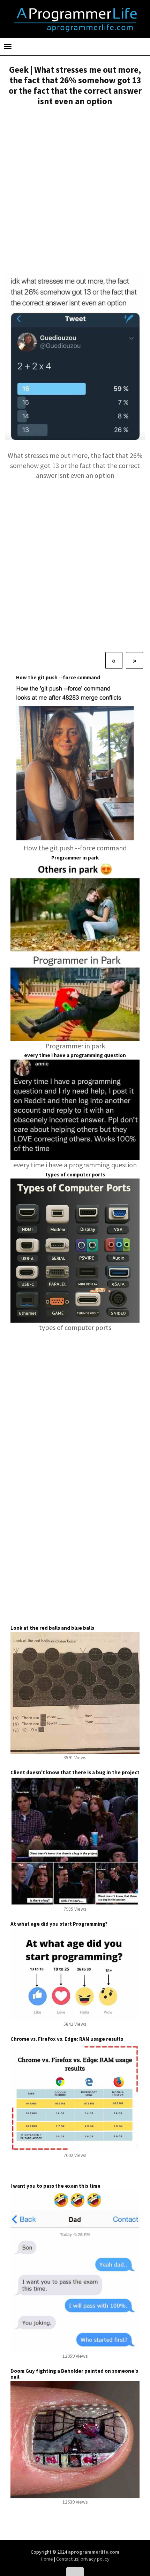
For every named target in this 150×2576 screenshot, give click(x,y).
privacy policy (95, 2559)
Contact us (67, 2559)
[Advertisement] (75, 190)
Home (47, 2559)
